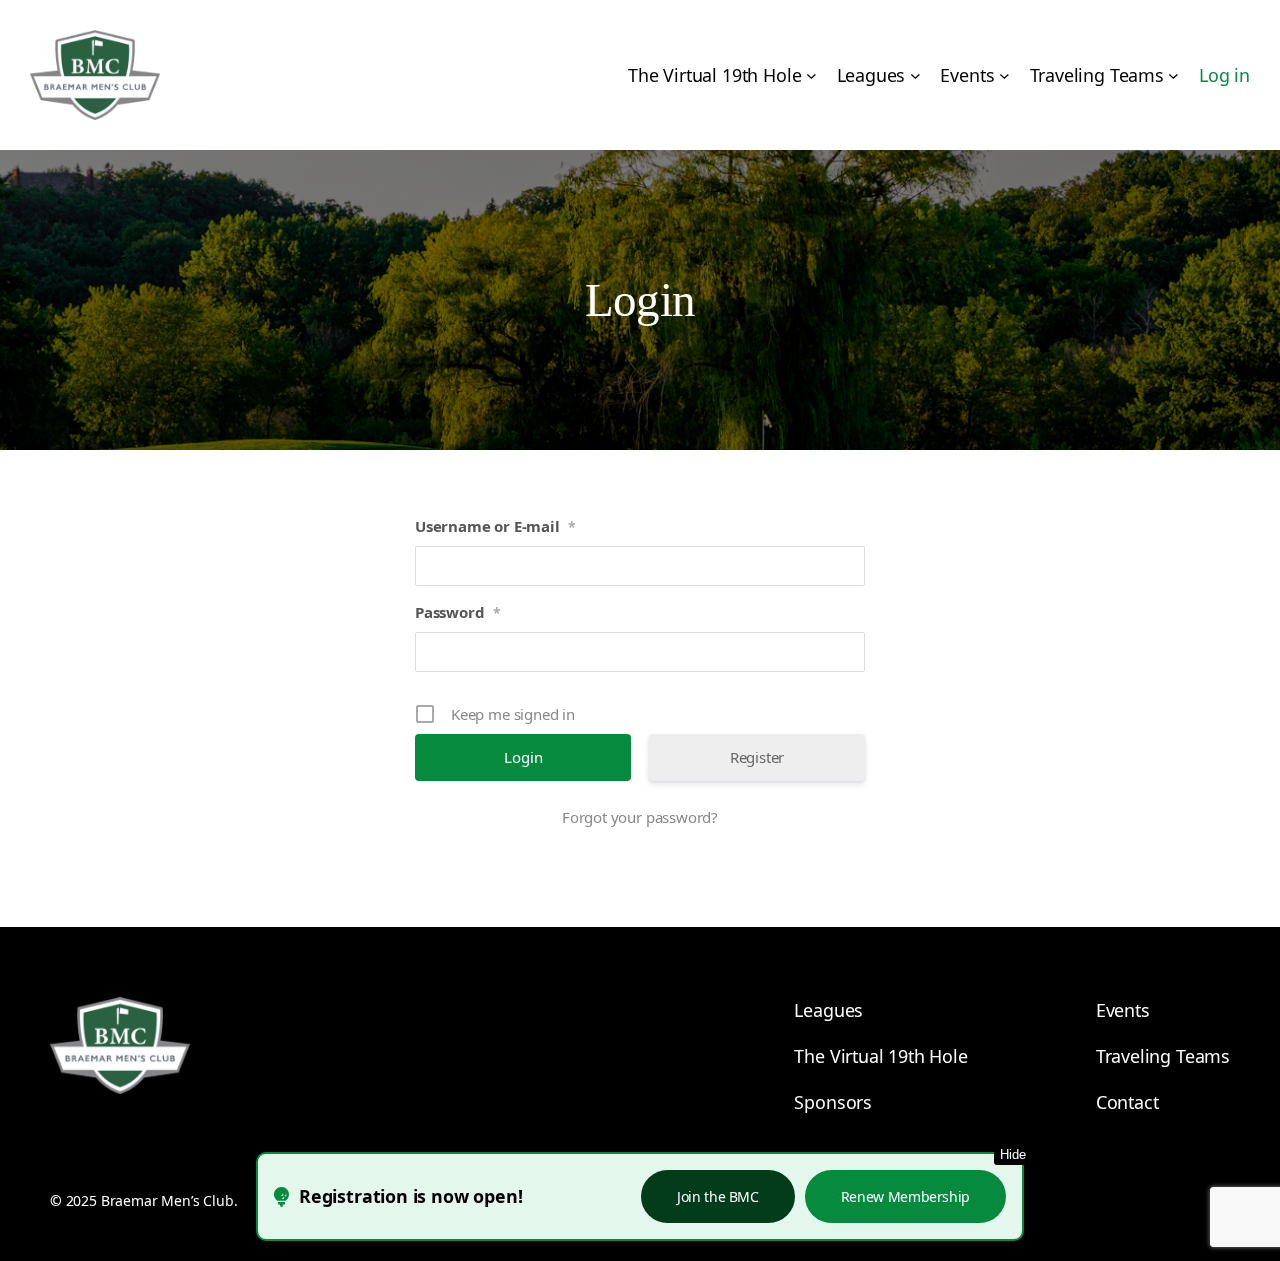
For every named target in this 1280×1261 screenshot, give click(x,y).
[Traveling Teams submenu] (1173, 75)
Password (457, 612)
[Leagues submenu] (915, 75)
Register (757, 757)
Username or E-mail (495, 526)
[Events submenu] (1004, 75)
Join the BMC (718, 1196)
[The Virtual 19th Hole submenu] (811, 75)
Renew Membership (905, 1196)
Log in (1224, 75)
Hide (1013, 1154)
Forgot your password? (640, 817)
